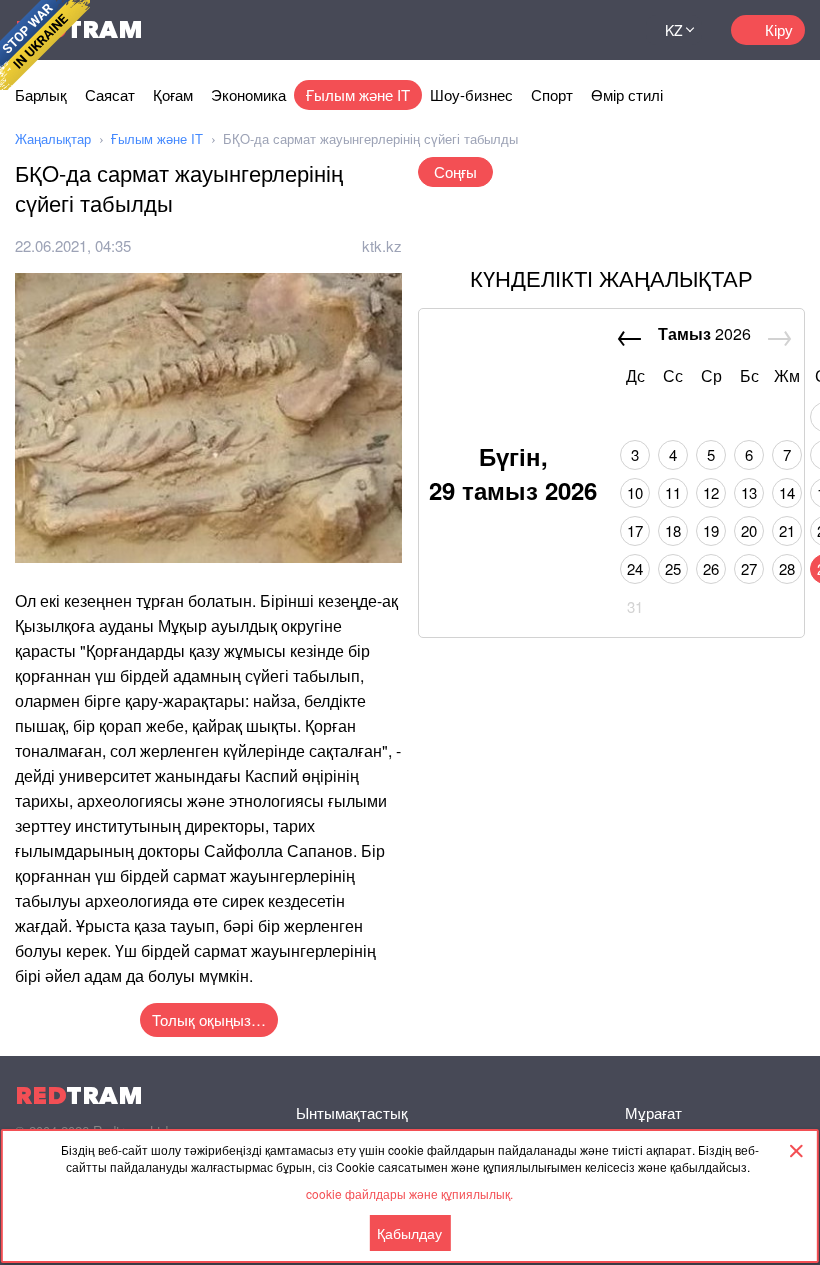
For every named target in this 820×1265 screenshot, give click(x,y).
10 (635, 492)
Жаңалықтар (53, 138)
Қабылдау (409, 1233)
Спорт (552, 94)
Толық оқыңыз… (209, 1019)
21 (787, 530)
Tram (79, 1095)
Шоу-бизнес (471, 94)
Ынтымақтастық (352, 1112)
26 (711, 568)
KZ (674, 30)
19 (711, 530)
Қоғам (173, 94)
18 (673, 530)
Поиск (606, 30)
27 (749, 568)
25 (673, 568)
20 (749, 530)
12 (711, 492)
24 (635, 568)
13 (749, 492)
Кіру (779, 29)
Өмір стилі (627, 94)
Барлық (41, 94)
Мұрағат (653, 1112)
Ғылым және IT (358, 94)
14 (787, 492)
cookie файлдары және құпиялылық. (409, 1193)
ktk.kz (382, 245)
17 (635, 530)
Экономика (248, 94)
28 (787, 568)
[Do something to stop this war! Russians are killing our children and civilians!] (45, 45)
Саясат (110, 94)
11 (673, 492)
